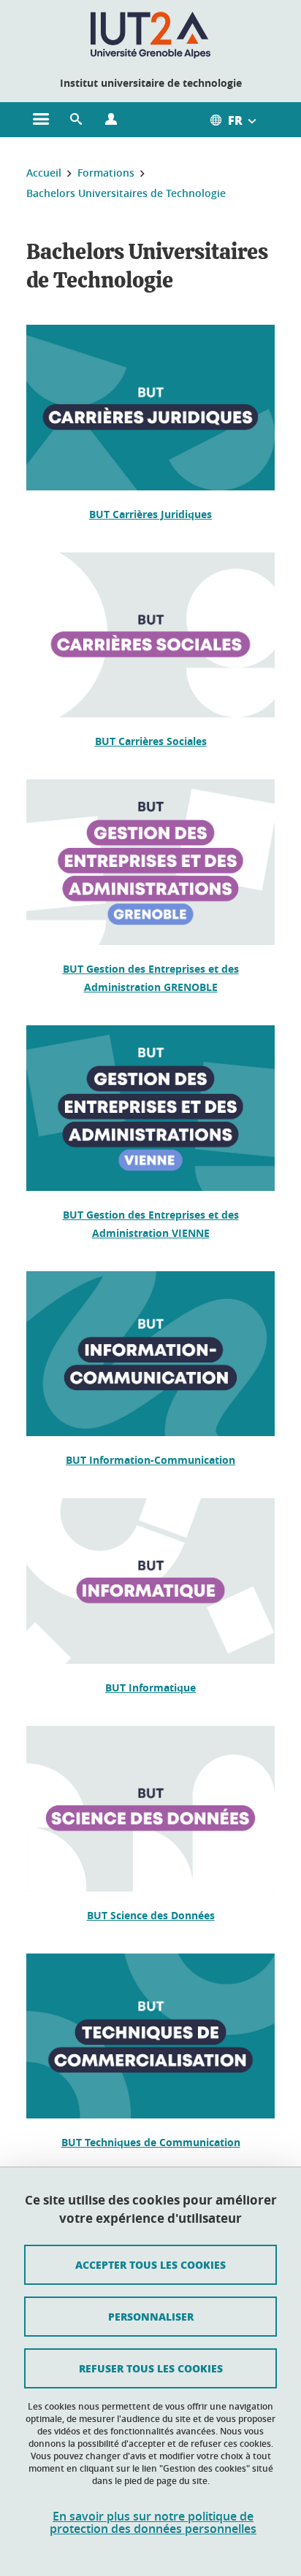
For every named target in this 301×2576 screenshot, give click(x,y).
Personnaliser (151, 2316)
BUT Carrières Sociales (151, 741)
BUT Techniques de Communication (151, 2142)
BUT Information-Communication (150, 1460)
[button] (76, 120)
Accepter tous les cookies (150, 2264)
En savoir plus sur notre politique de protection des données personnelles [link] (153, 2523)
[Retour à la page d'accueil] (151, 35)
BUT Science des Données (151, 1915)
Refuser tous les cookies (151, 2368)
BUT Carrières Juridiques (150, 514)
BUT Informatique (150, 1688)
